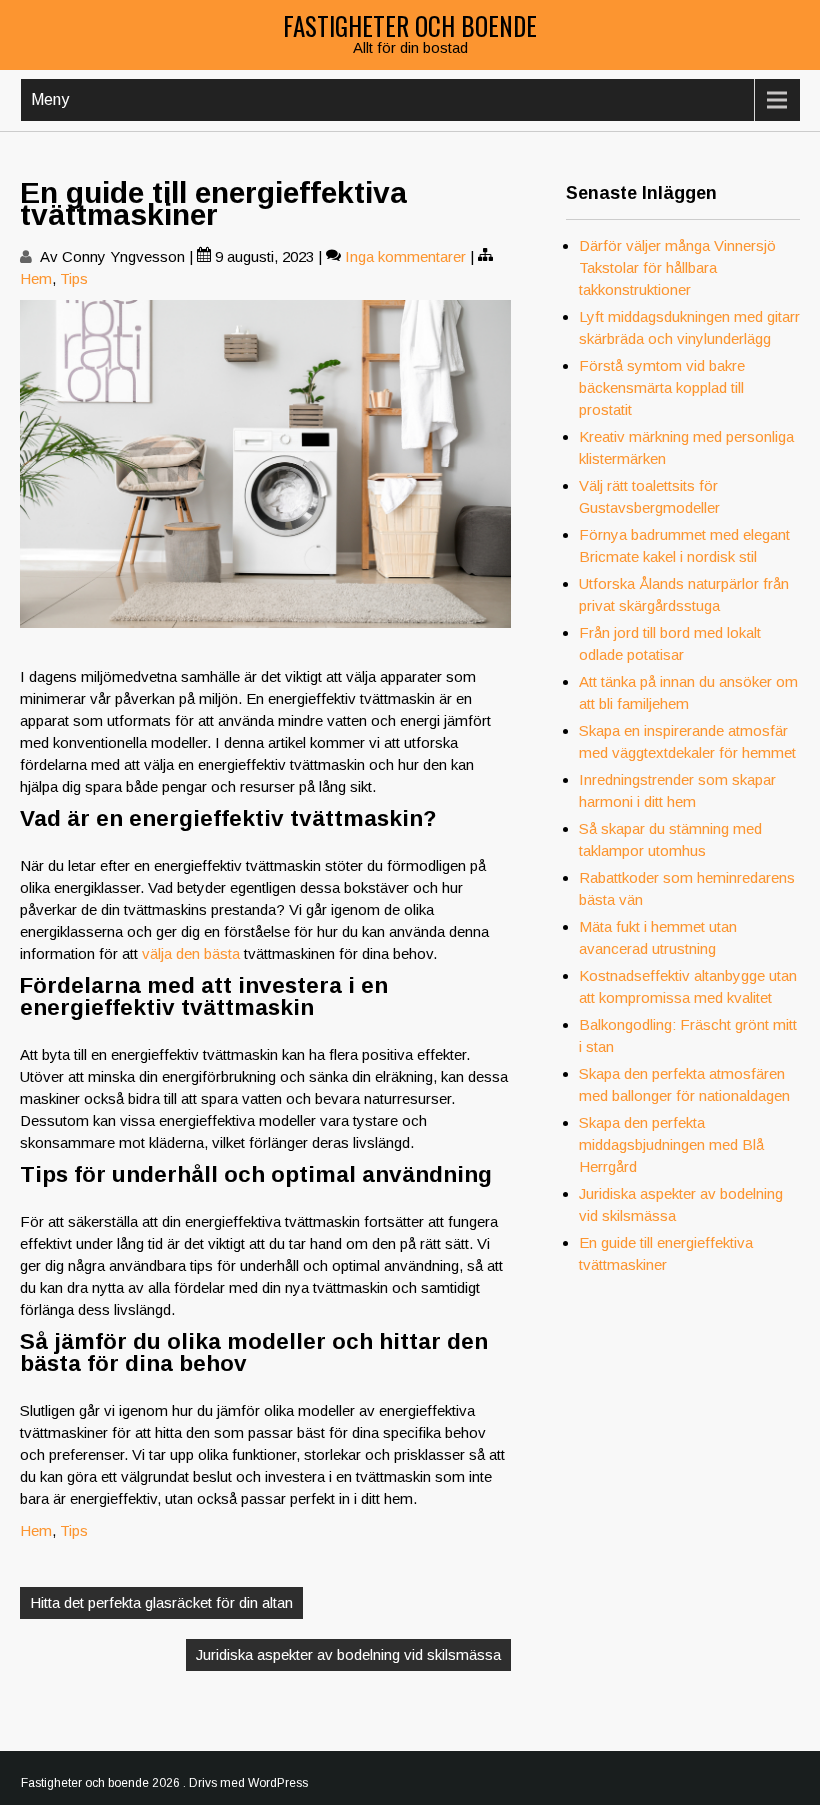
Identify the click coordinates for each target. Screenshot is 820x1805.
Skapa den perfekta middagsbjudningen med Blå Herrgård (671, 1144)
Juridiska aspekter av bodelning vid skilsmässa (348, 1654)
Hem (36, 278)
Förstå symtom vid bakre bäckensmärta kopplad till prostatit (662, 387)
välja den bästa (191, 953)
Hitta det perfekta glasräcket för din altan (161, 1602)
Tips (74, 278)
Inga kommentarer (405, 256)
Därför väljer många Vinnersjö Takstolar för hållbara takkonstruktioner (677, 267)
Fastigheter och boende (410, 25)
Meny (50, 99)
